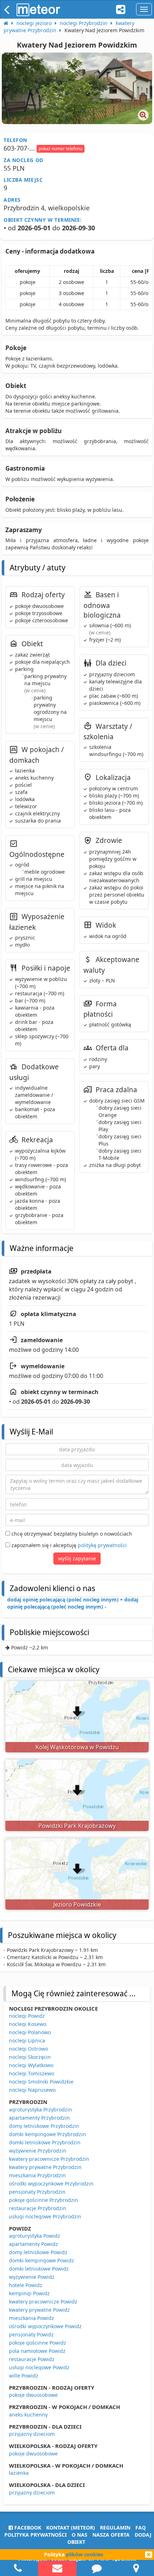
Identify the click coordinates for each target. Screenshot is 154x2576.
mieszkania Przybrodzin (37, 2175)
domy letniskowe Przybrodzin (44, 2126)
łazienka (19, 2473)
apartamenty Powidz (33, 2244)
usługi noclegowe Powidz (39, 2367)
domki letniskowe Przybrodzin (45, 2142)
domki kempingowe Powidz (42, 2260)
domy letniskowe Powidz (38, 2252)
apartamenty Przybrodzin (39, 2118)
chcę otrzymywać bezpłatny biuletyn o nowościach (71, 1534)
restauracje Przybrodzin (38, 2208)
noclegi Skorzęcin (30, 2057)
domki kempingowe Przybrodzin (47, 2134)
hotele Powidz (26, 2285)
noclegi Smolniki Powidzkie (41, 2082)
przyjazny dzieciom (32, 2434)
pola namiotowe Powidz (37, 2351)
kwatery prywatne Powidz (39, 2310)
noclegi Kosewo (28, 2024)
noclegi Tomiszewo (32, 2073)
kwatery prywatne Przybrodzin (45, 2167)
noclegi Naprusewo (32, 2090)
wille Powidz (24, 2376)
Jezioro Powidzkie (77, 1904)
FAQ (141, 2528)
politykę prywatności (102, 1545)
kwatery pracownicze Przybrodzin (49, 2159)
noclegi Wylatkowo (31, 2065)
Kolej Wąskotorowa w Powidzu (77, 1747)
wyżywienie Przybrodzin (38, 2151)
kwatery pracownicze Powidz (43, 2302)
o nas (80, 2535)
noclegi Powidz (27, 2016)
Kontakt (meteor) (71, 2528)
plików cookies (85, 2554)
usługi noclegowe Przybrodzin (45, 2216)
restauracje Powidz (32, 2359)
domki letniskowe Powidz (39, 2269)
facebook (27, 2528)
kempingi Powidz (29, 2293)
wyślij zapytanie (77, 1558)
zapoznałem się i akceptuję (68, 1545)
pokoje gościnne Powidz (38, 2343)
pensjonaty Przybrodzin (37, 2192)
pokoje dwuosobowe (33, 2395)
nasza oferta (111, 2535)
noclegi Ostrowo (28, 2049)
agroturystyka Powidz (35, 2236)
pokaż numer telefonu (61, 149)
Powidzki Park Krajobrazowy (77, 1826)
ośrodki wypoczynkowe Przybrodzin (51, 2184)
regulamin (115, 2528)
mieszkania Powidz (32, 2318)
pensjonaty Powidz (31, 2334)
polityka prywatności (35, 2535)
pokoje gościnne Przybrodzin (44, 2200)
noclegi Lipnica (27, 2040)
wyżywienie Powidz (32, 2277)
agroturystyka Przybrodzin (40, 2109)
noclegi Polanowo (30, 2032)
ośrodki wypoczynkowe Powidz (45, 2326)
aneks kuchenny (28, 2415)
